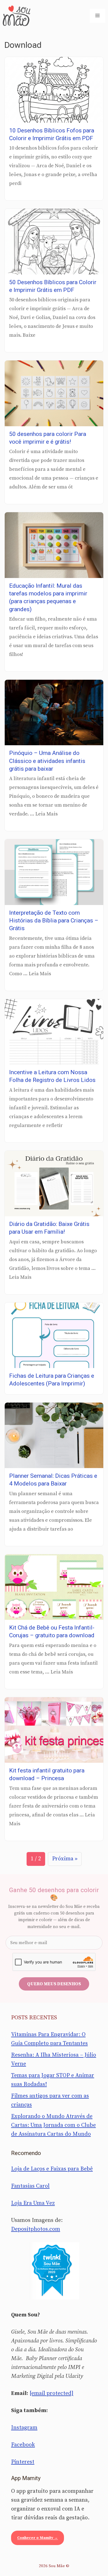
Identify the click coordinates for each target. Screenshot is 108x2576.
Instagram (24, 2428)
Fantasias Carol (30, 2186)
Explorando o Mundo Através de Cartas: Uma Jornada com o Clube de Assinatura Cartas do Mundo (53, 2125)
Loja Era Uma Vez (33, 2203)
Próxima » (65, 1859)
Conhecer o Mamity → (38, 2538)
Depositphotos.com (36, 2229)
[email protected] (52, 2393)
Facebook (23, 2445)
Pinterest (23, 2462)
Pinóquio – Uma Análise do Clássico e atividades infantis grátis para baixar (47, 761)
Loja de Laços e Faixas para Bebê (52, 2169)
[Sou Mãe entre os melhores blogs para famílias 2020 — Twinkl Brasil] (54, 2271)
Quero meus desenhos (54, 1984)
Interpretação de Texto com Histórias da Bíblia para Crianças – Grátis (54, 921)
